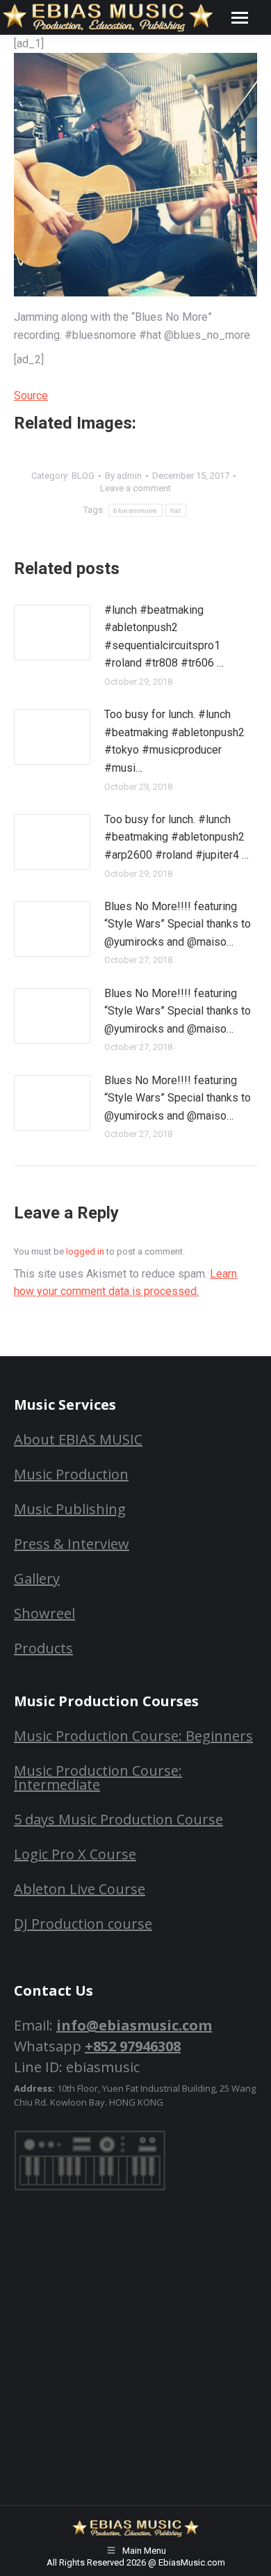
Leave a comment (135, 488)
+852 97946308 (133, 2046)
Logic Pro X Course (75, 1854)
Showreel (44, 1613)
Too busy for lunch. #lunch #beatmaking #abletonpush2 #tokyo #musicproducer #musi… (174, 741)
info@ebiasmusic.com (134, 2025)
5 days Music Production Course (118, 1819)
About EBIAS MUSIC (78, 1439)
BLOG (83, 476)
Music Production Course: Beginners (133, 1736)
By (123, 476)
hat (176, 510)
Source (31, 396)
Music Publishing (70, 1509)
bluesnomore (135, 510)
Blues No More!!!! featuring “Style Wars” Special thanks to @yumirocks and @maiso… (178, 924)
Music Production (71, 1474)
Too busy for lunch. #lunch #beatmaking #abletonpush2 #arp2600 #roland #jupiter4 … (176, 837)
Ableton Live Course (80, 1889)
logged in (85, 1251)
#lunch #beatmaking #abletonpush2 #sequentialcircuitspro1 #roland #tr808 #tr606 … (164, 637)
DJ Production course (83, 1924)
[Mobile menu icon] (240, 18)
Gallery (37, 1579)
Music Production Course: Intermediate (98, 1778)
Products (43, 1648)
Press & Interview (72, 1544)
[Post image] (52, 633)
